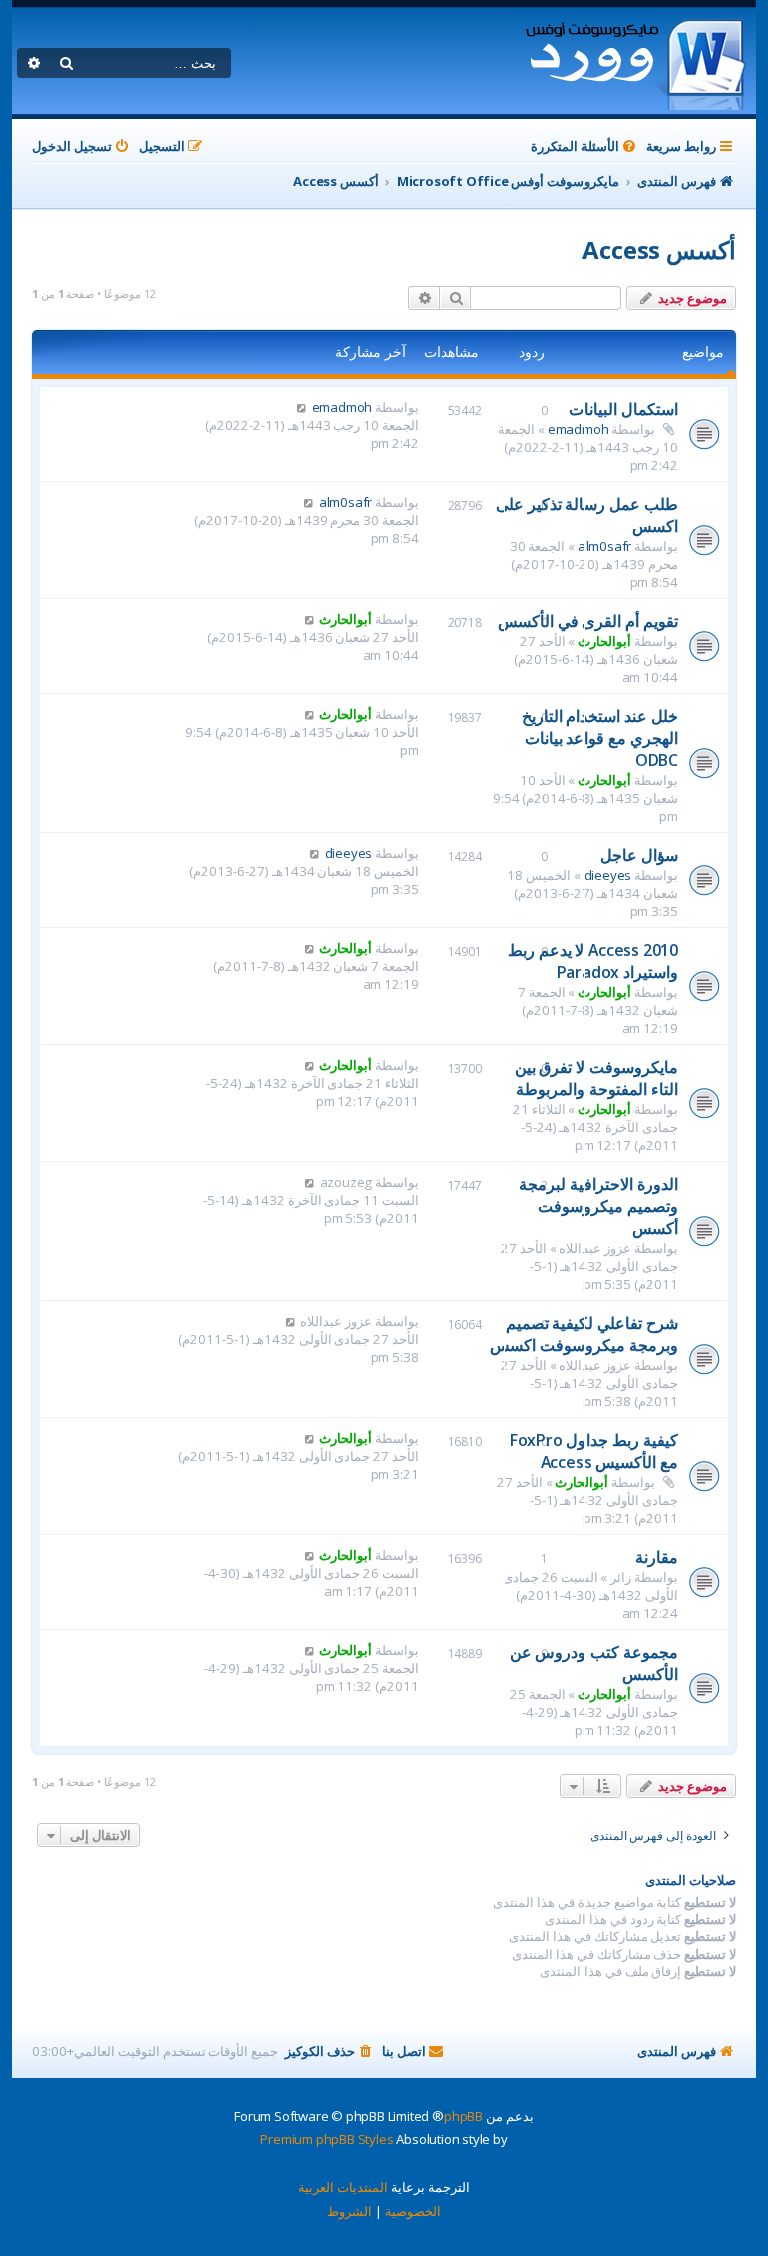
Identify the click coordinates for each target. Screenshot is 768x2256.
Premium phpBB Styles (326, 2139)
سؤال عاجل (639, 855)
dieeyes (608, 875)
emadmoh (342, 407)
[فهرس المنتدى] (634, 61)
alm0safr (604, 546)
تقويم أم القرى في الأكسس (588, 621)
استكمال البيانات (623, 409)
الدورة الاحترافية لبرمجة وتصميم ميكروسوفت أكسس (598, 1206)
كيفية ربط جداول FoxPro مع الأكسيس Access (594, 1451)
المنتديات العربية (343, 2187)
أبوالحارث (604, 641)
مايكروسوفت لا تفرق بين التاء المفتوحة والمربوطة (596, 1078)
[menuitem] (585, 146)
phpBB (463, 2116)
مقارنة (656, 1557)
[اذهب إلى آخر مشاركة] (301, 407)
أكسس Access (659, 249)
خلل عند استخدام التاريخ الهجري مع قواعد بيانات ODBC (600, 738)
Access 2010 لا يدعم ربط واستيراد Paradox (593, 961)
